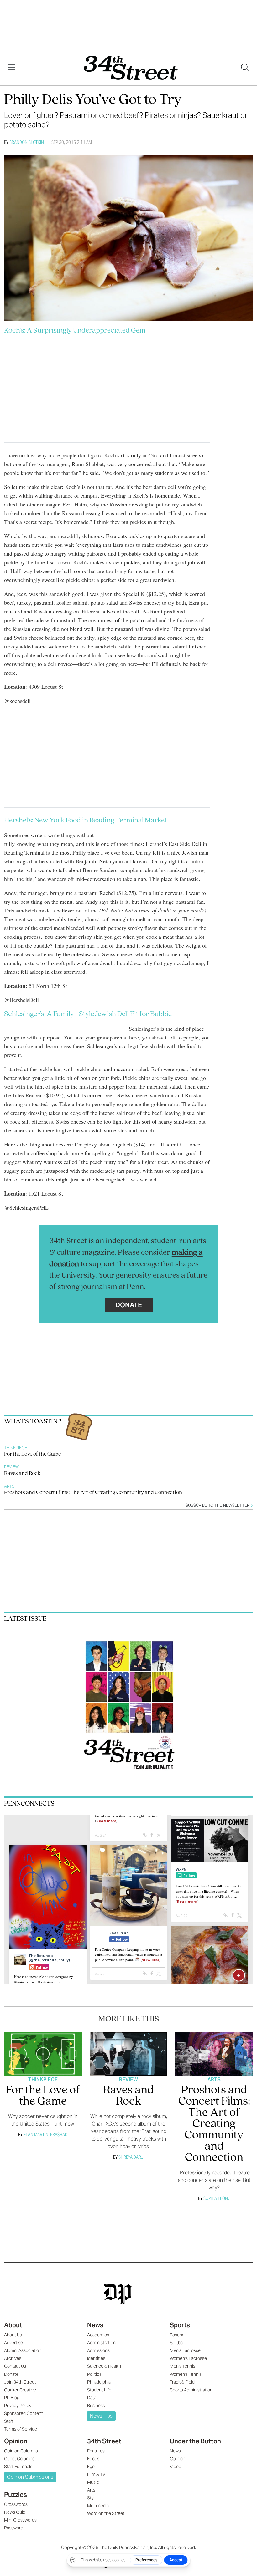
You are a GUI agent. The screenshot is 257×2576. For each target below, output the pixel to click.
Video (176, 2467)
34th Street (104, 2441)
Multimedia (98, 2506)
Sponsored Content (24, 2413)
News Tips (101, 2416)
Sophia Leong (217, 2198)
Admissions (98, 2350)
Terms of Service (21, 2429)
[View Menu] (12, 68)
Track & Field (182, 2382)
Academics (98, 2335)
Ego (91, 2467)
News (95, 2325)
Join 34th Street (20, 2382)
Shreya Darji (131, 2157)
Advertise (13, 2343)
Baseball (178, 2335)
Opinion (16, 2441)
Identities (96, 2358)
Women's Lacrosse (188, 2358)
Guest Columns (19, 2459)
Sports (180, 2325)
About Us (13, 2335)
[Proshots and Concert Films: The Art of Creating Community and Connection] (214, 2054)
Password (14, 2528)
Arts (9, 1486)
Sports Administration (191, 2390)
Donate (129, 1305)
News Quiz (14, 2512)
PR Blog (12, 2398)
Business (96, 2406)
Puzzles (16, 2495)
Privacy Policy (18, 2406)
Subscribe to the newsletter (218, 1505)
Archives (13, 2358)
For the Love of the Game (32, 1454)
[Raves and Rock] (128, 2054)
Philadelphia (99, 2382)
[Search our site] (245, 68)
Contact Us (15, 2366)
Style (92, 2498)
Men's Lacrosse (185, 2350)
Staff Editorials (18, 2467)
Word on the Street (106, 2513)
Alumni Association (23, 2350)
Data (92, 2398)
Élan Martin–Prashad (45, 2134)
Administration (101, 2343)
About (13, 2325)
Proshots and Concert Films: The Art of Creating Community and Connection (93, 1493)
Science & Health (104, 2366)
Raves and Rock (22, 1474)
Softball (177, 2343)
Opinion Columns (21, 2451)
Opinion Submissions (30, 2477)
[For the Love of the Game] (43, 2054)
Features (96, 2451)
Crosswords (16, 2504)
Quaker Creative (20, 2390)
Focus (93, 2459)
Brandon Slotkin (27, 142)
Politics (94, 2374)
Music (93, 2482)
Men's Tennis (183, 2366)
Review (11, 1467)
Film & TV (96, 2474)
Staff (9, 2421)
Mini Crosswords (20, 2520)
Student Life (99, 2390)
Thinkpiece (16, 1448)
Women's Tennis (186, 2374)
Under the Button (195, 2441)
